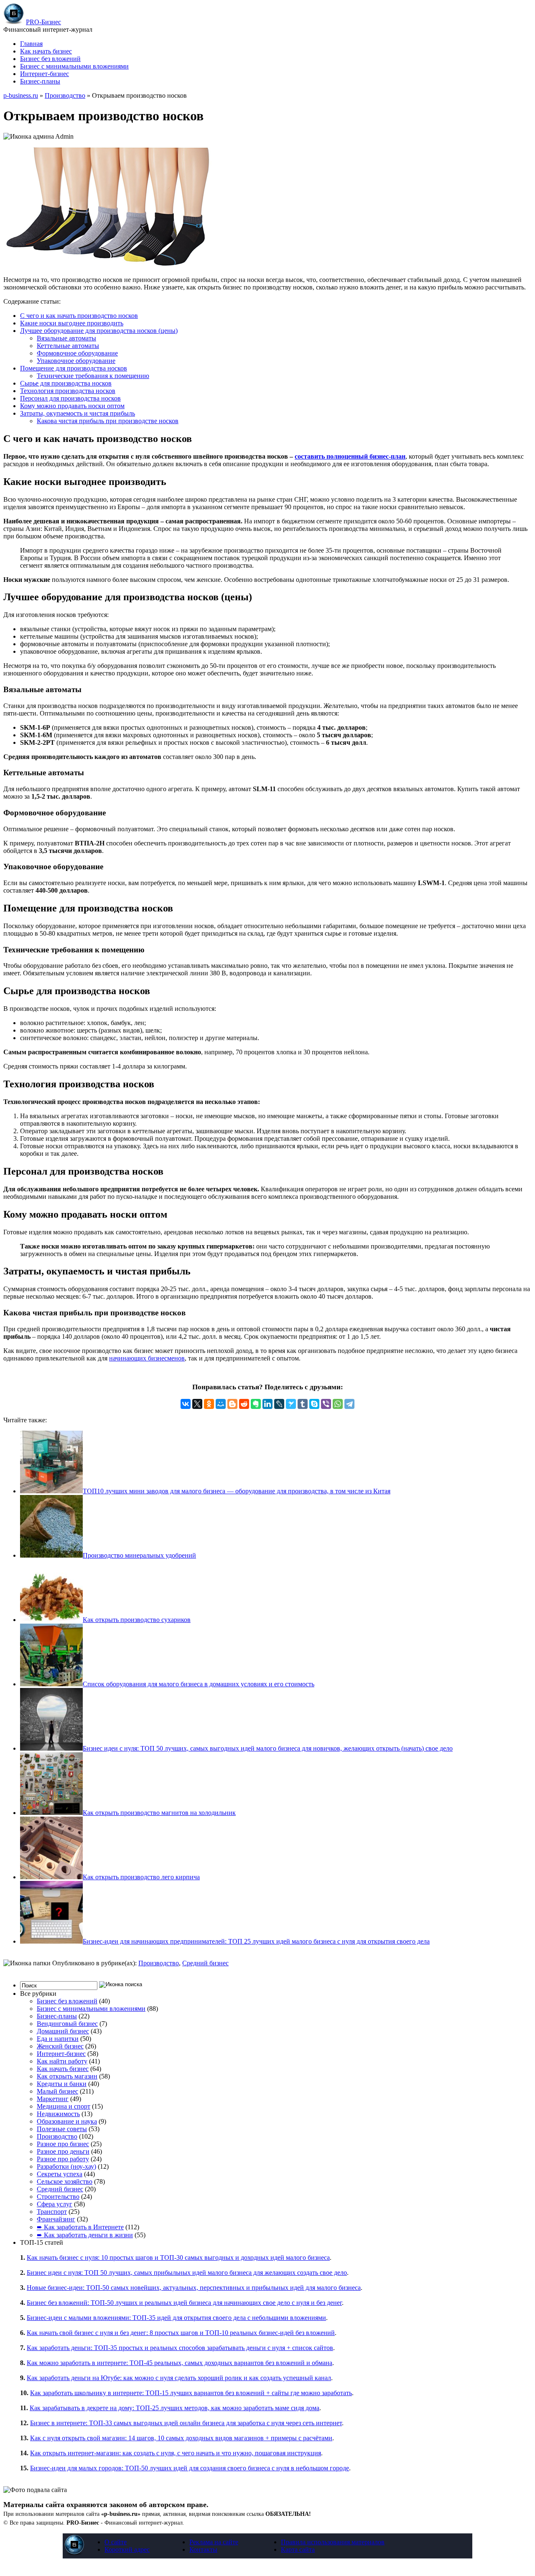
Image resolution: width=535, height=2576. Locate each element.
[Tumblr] (303, 1404)
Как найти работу (62, 2061)
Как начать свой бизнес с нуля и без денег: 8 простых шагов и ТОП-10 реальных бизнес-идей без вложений (181, 2333)
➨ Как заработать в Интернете (80, 2227)
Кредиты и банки (62, 2084)
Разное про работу (63, 2159)
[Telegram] (349, 1404)
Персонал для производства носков (70, 398)
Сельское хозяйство (65, 2181)
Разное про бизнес (63, 2144)
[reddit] (244, 1404)
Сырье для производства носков (66, 383)
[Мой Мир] (221, 1404)
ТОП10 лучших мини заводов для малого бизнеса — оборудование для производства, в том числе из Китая (237, 1491)
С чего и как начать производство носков (79, 316)
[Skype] (314, 1404)
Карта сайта (298, 2549)
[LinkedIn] (267, 1404)
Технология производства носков (68, 391)
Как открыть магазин (67, 2076)
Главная (31, 44)
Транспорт (52, 2212)
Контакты (203, 2549)
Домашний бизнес (63, 2031)
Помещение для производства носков (74, 368)
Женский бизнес (60, 2046)
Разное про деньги (63, 2151)
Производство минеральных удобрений (139, 1555)
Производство (65, 95)
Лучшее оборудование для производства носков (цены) (99, 331)
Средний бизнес (205, 1963)
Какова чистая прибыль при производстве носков (108, 421)
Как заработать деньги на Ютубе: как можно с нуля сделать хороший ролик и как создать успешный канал (179, 2378)
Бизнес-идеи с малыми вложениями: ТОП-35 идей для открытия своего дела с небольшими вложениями (176, 2318)
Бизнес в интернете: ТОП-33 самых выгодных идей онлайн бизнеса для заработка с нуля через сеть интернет (186, 2423)
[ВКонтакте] (186, 1404)
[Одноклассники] (209, 1404)
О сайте (116, 2542)
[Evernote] (256, 1404)
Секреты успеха (60, 2174)
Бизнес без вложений (50, 59)
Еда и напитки (58, 2039)
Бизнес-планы (40, 81)
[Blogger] (232, 1404)
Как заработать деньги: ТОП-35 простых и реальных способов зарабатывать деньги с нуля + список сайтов (180, 2348)
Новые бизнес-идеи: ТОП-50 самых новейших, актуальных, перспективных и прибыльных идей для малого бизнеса (194, 2288)
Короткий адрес (127, 2549)
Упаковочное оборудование (76, 361)
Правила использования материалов (333, 2542)
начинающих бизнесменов (147, 1358)
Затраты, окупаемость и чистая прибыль (78, 413)
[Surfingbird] (291, 1404)
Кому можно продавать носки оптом (72, 406)
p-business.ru (21, 95)
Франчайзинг (56, 2219)
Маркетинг (53, 2099)
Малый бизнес (57, 2091)
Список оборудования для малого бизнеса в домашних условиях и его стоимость (199, 1684)
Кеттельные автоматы (68, 346)
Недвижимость (58, 2114)
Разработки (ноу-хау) (66, 2166)
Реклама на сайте (214, 2542)
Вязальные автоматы (66, 338)
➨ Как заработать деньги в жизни (85, 2235)
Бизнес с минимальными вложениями (74, 66)
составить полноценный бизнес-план (350, 456)
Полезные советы (62, 2129)
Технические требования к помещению (93, 376)
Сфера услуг (55, 2204)
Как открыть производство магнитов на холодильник (159, 1813)
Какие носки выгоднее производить (72, 323)
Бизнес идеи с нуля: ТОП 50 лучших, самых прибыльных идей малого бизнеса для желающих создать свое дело (187, 2273)
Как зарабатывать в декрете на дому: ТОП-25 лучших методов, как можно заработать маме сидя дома (175, 2408)
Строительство (58, 2197)
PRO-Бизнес (43, 22)
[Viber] (326, 1404)
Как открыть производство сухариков (137, 1620)
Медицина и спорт (64, 2106)
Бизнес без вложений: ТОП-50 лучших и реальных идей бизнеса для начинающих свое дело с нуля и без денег (184, 2303)
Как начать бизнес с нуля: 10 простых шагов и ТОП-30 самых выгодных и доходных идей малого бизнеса (178, 2257)
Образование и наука (67, 2121)
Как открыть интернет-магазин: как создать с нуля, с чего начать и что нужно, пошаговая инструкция (176, 2453)
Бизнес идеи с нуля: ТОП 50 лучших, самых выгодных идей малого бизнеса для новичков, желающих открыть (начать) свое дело (268, 1748)
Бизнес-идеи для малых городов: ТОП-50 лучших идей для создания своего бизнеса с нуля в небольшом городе (190, 2468)
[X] (197, 1404)
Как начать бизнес (46, 51)
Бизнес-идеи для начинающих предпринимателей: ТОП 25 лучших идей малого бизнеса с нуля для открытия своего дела (256, 1941)
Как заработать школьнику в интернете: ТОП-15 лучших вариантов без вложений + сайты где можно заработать (191, 2393)
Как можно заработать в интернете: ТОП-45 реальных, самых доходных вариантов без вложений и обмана (180, 2363)
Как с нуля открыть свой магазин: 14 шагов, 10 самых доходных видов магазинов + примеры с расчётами (181, 2438)
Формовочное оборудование (77, 353)
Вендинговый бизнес (67, 2024)
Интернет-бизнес (45, 74)
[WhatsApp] (338, 1404)
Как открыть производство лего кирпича (141, 1877)
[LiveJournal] (279, 1404)
